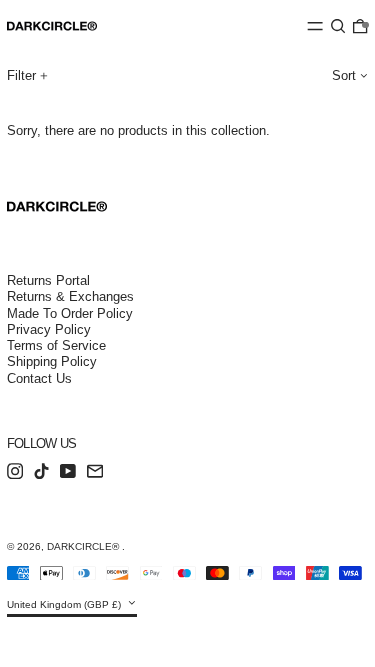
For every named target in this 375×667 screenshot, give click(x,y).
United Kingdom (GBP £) (65, 604)
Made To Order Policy (70, 313)
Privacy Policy (49, 329)
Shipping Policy (52, 361)
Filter (21, 75)
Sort (344, 75)
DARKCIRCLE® (84, 546)
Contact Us (39, 378)
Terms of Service (56, 345)
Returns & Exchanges (70, 296)
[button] (338, 26)
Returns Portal (48, 280)
